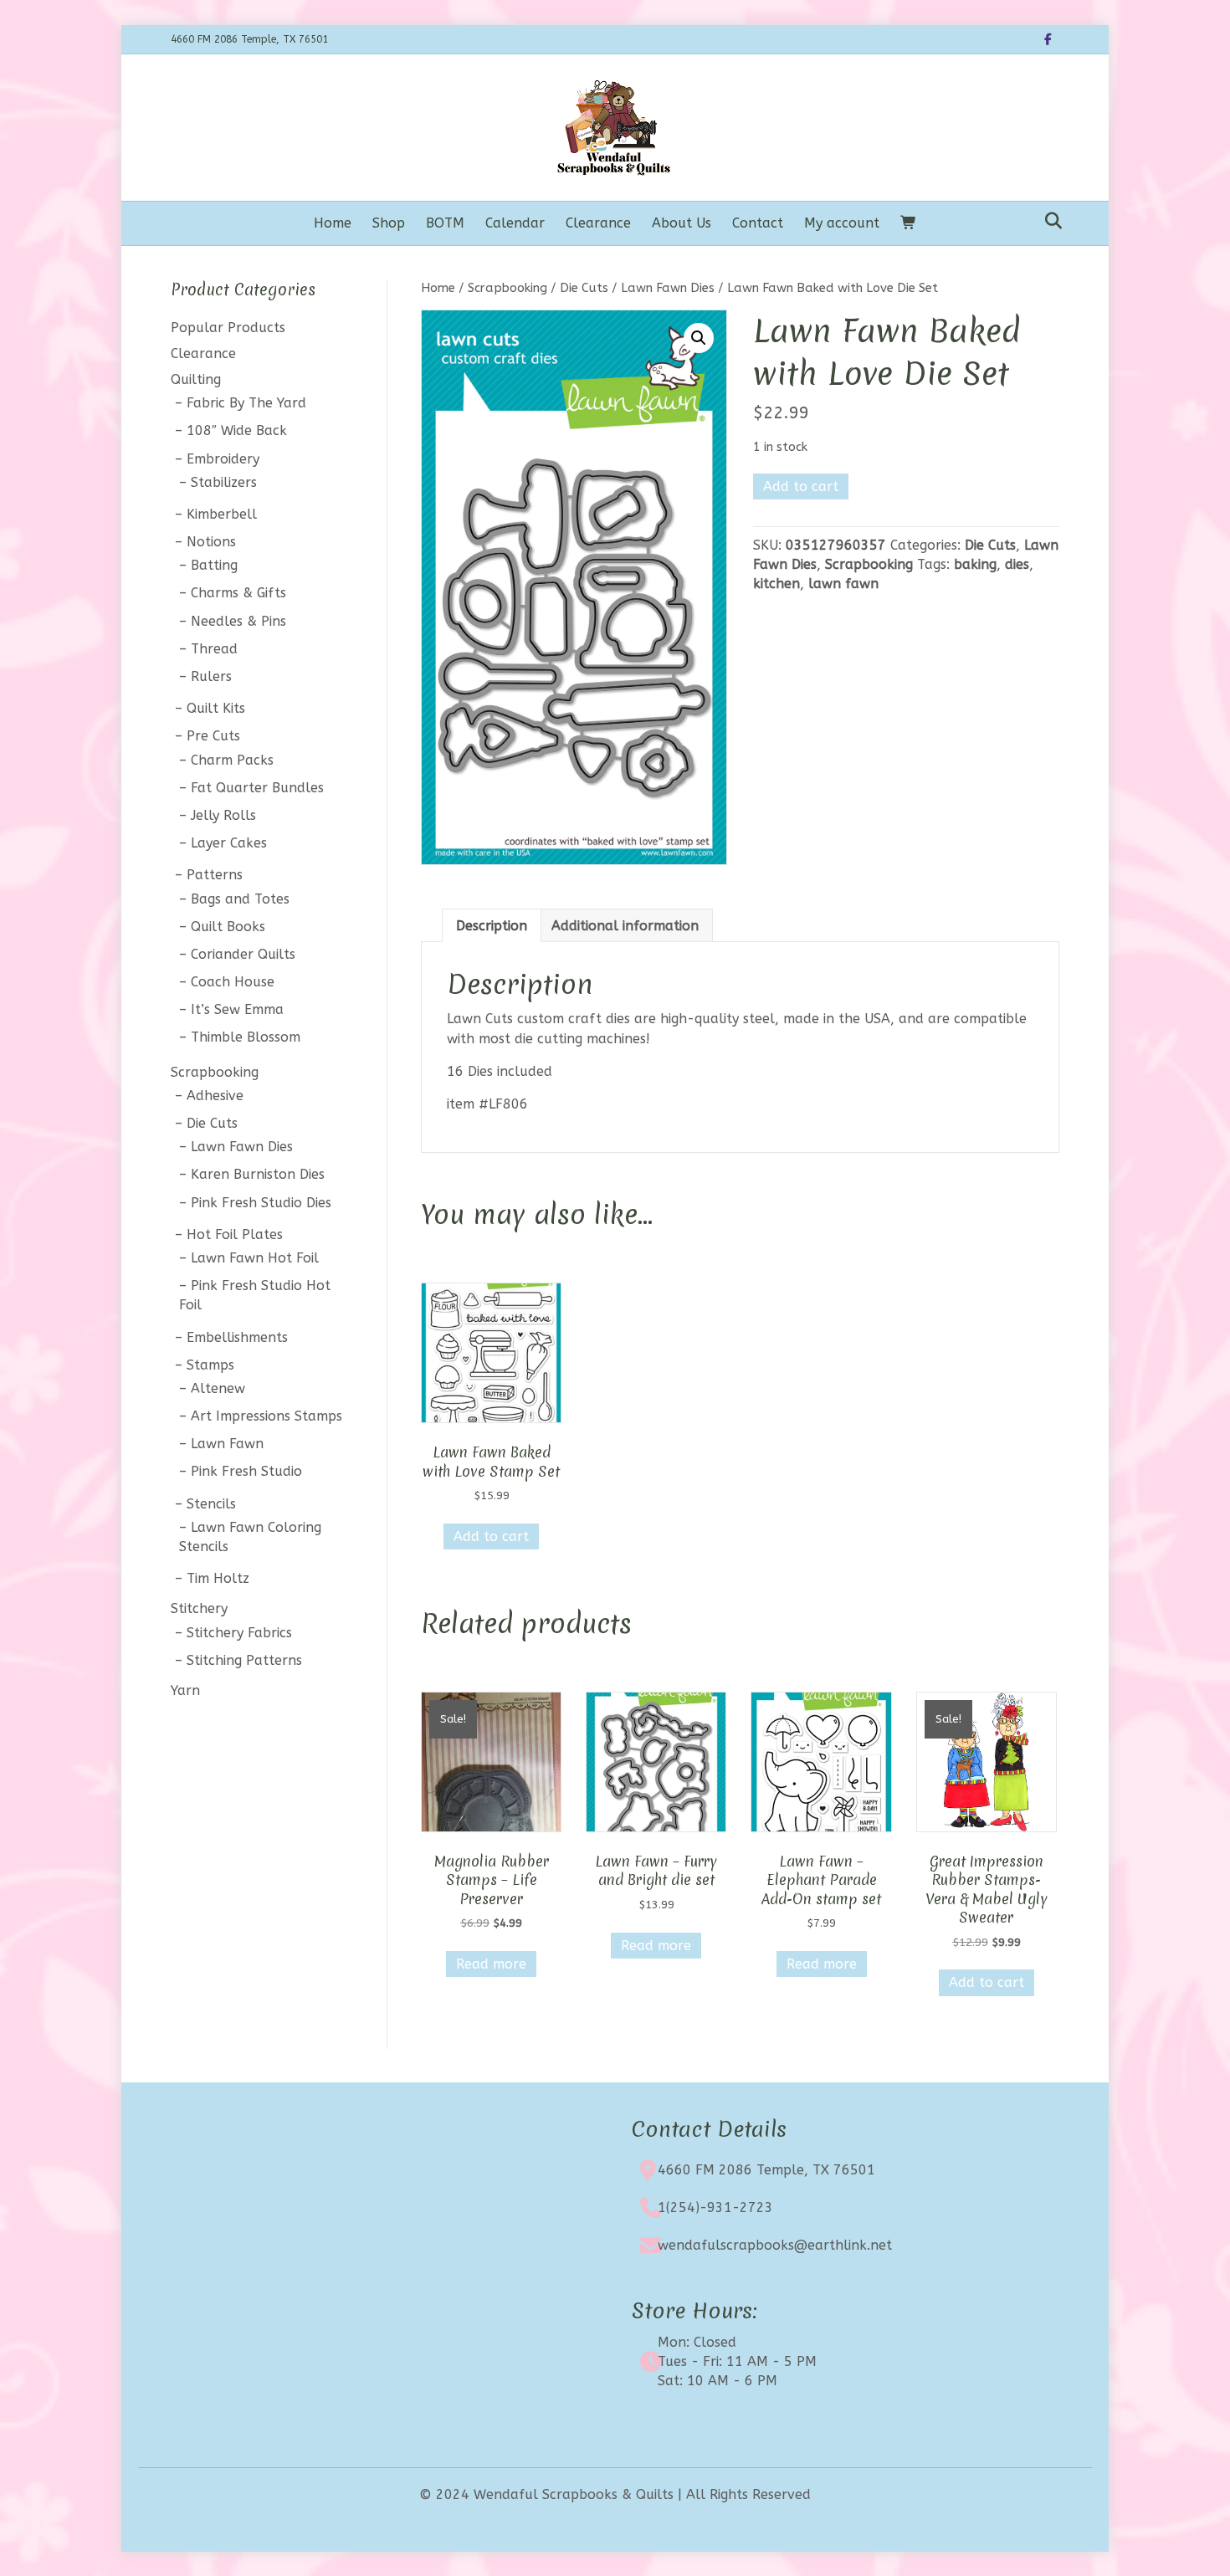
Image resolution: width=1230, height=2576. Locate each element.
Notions (211, 542)
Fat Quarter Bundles (257, 788)
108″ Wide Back (237, 430)
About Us (682, 223)
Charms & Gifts (238, 593)
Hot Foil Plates (235, 1234)
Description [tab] (492, 926)
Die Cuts (584, 288)
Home (333, 223)
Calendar (515, 223)
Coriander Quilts (243, 954)
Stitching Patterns (244, 1660)
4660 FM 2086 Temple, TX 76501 (766, 2170)
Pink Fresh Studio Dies (261, 1203)
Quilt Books (228, 927)
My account (842, 223)
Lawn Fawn (227, 1444)
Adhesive (215, 1096)
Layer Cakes (229, 843)
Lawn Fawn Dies (668, 288)
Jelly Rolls (223, 815)
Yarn (185, 1690)
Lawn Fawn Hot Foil (255, 1258)
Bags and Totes (240, 899)
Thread (214, 649)
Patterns (215, 875)
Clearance (598, 223)
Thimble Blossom (246, 1037)
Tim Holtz (218, 1578)
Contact (758, 223)
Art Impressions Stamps (266, 1416)
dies (1017, 564)
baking (975, 564)
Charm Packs (232, 760)
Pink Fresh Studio (246, 1471)
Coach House (233, 982)
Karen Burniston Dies (258, 1174)
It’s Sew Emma (237, 1009)
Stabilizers (224, 482)
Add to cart (801, 487)
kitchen (776, 584)
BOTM (445, 223)
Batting (214, 565)
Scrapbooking (507, 288)
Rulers (211, 676)
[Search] (1049, 221)
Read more (491, 1964)
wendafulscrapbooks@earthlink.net (775, 2245)
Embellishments (237, 1337)
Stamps (210, 1365)
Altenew (218, 1388)
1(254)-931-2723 (715, 2207)
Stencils (211, 1504)
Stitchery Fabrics (239, 1633)
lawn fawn (843, 584)
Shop (389, 223)
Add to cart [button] (491, 1536)
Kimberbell (222, 514)
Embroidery (223, 459)
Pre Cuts (213, 736)
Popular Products (228, 328)
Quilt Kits (216, 708)
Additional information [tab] (625, 926)
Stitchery (199, 1608)
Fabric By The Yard (246, 403)
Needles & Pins (238, 621)
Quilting (196, 379)
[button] (699, 338)
